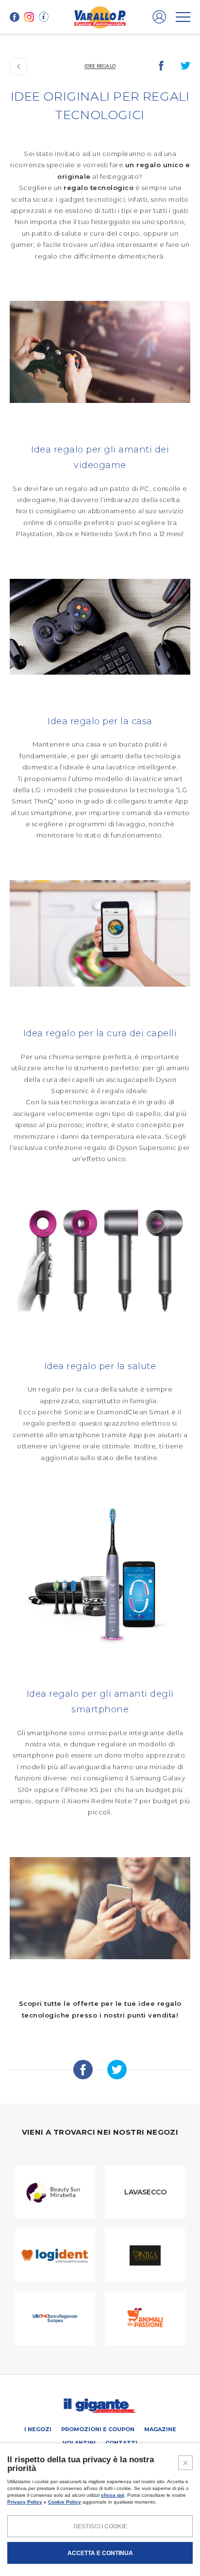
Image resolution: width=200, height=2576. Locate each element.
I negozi (38, 2429)
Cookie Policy (65, 2502)
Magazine (160, 2429)
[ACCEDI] (159, 17)
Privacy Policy (25, 2502)
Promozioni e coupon (98, 2429)
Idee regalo (100, 66)
